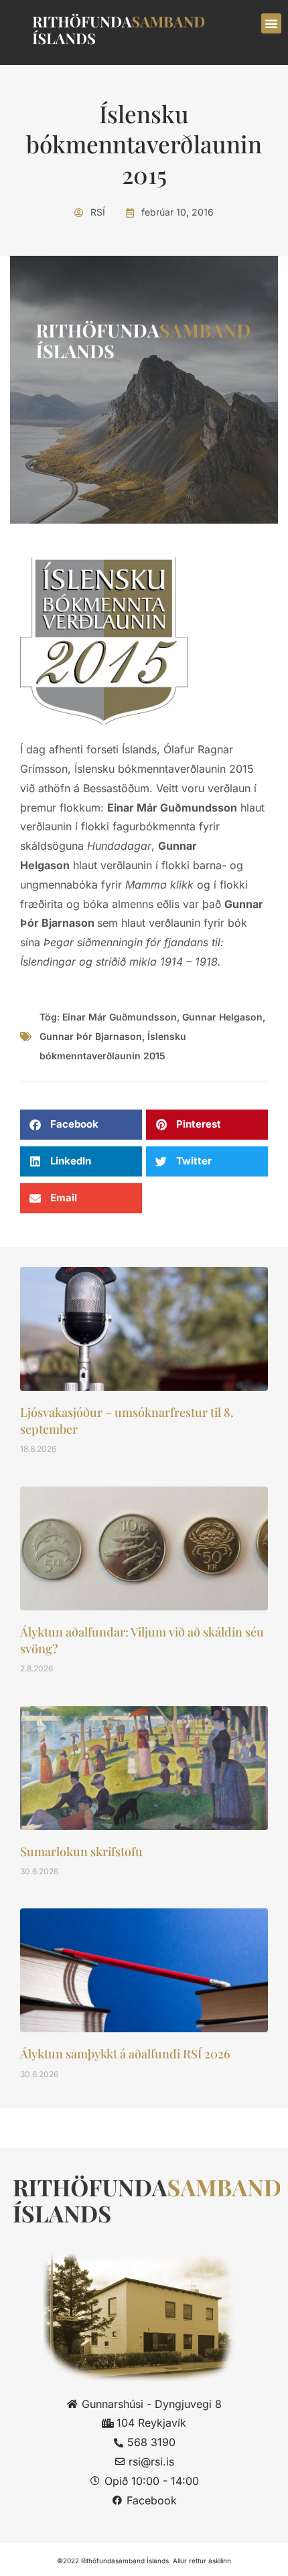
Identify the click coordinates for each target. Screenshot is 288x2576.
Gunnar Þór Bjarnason (91, 1036)
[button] (271, 23)
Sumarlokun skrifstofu (81, 1851)
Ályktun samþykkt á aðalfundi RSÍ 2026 (125, 2054)
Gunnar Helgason (222, 1017)
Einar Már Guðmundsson (120, 1017)
